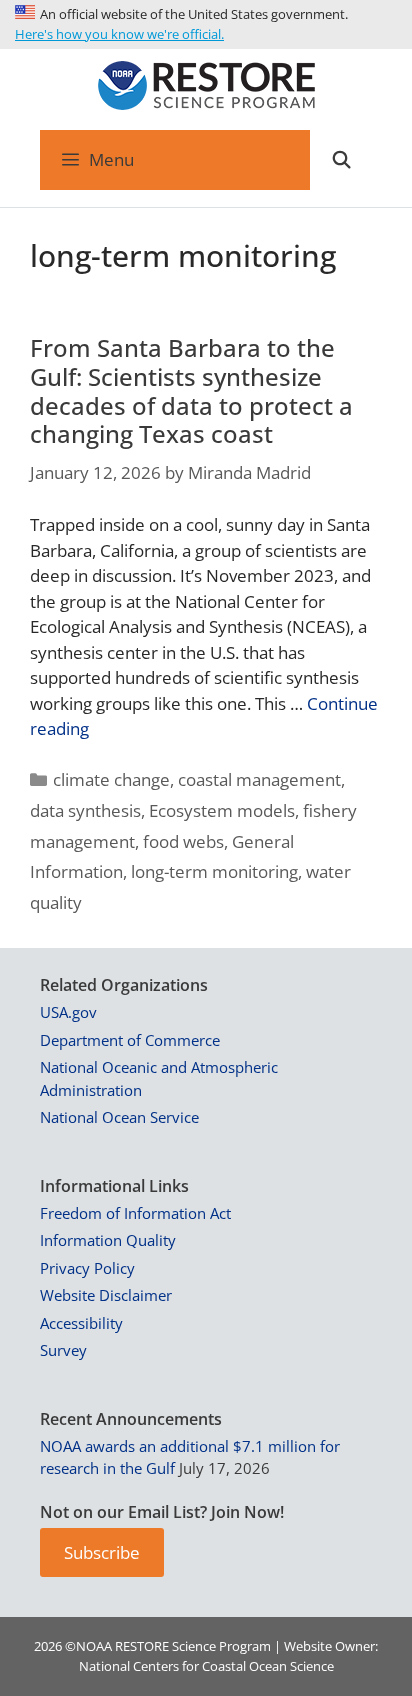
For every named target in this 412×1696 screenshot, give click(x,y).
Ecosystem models (222, 810)
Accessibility (81, 1323)
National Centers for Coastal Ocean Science (206, 1666)
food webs (183, 841)
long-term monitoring (214, 871)
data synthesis (85, 810)
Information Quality (108, 1240)
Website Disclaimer (106, 1295)
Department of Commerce (130, 1040)
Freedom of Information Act (135, 1213)
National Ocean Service (119, 1117)
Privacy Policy (87, 1268)
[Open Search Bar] (341, 160)
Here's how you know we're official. (119, 34)
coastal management (259, 779)
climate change (111, 779)
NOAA (94, 1646)
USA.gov (68, 1012)
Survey (63, 1350)
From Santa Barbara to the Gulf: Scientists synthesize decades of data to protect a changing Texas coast (191, 390)
